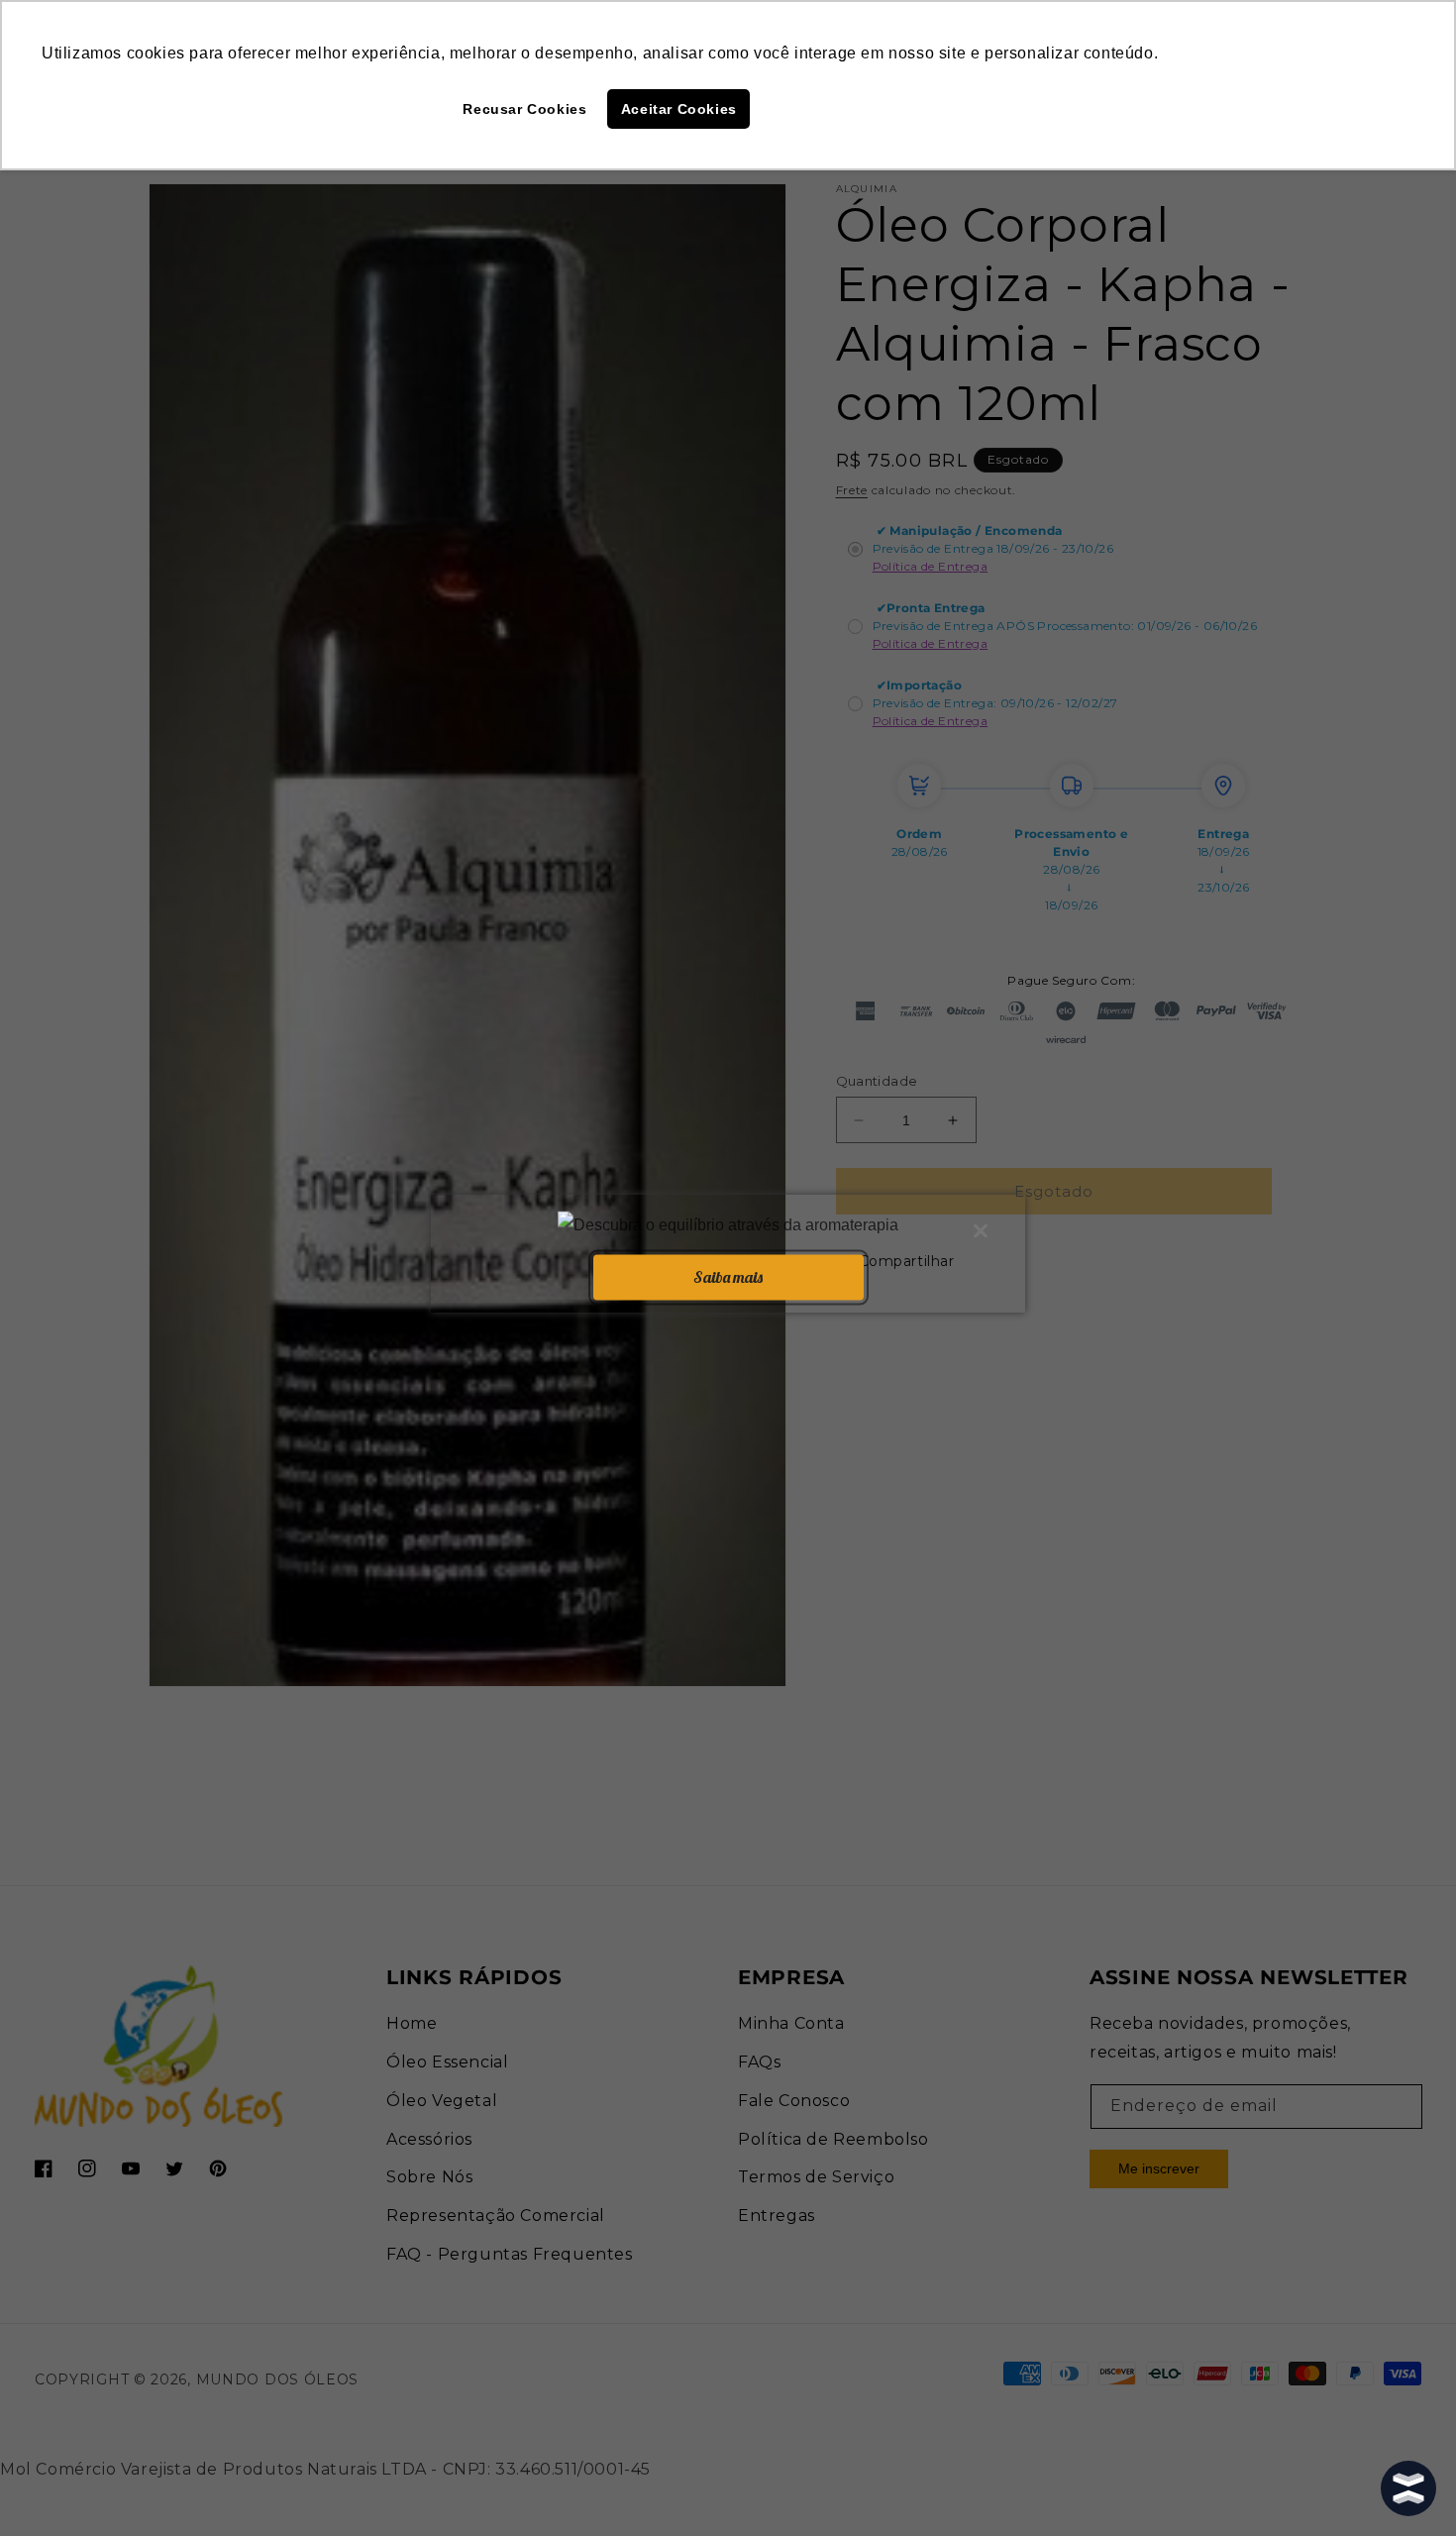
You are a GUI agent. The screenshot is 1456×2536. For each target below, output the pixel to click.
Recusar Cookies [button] (524, 109)
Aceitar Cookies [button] (679, 109)
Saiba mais (728, 1277)
